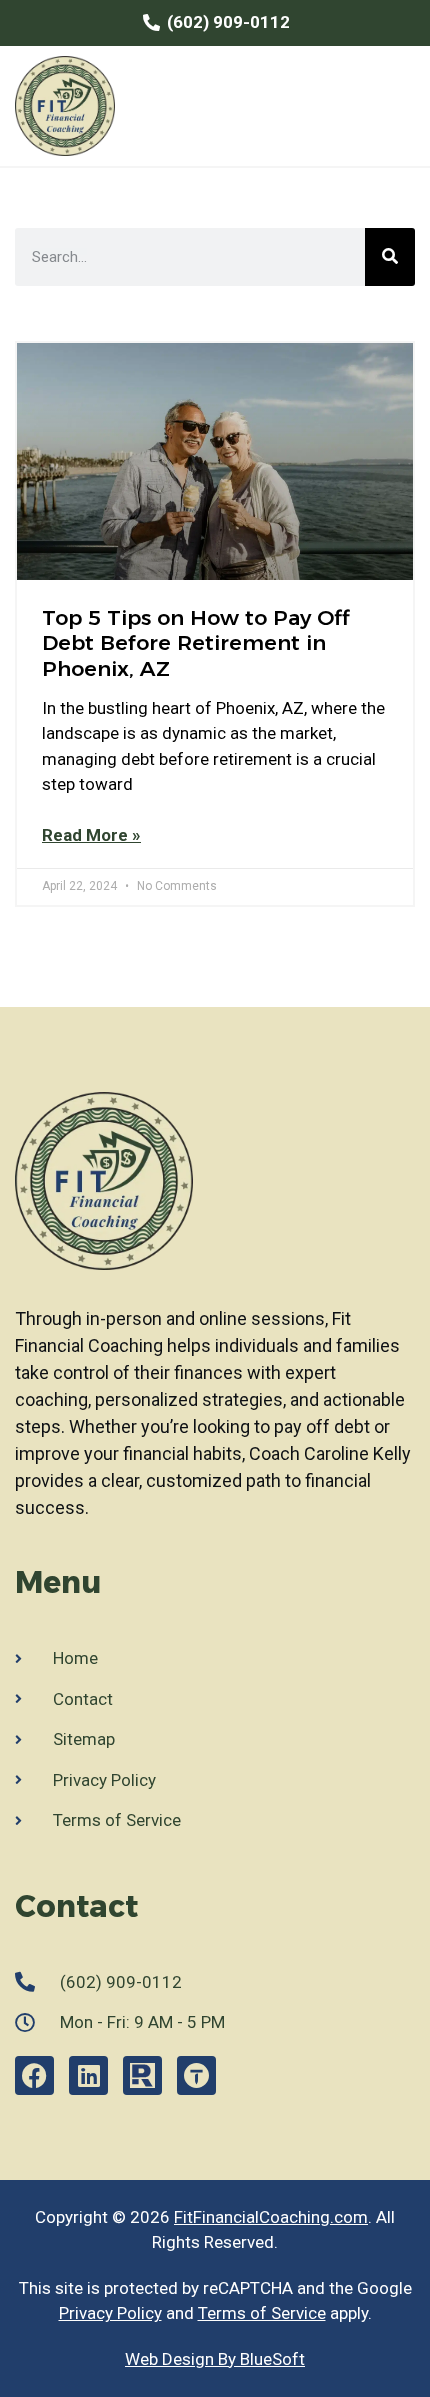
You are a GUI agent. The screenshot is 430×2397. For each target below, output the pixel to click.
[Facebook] (34, 2075)
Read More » (91, 835)
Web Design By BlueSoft (215, 2359)
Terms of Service (262, 2313)
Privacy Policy (110, 2313)
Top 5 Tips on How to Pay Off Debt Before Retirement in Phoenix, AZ (195, 642)
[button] (396, 105)
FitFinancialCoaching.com (271, 2217)
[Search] (390, 257)
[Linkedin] (88, 2075)
